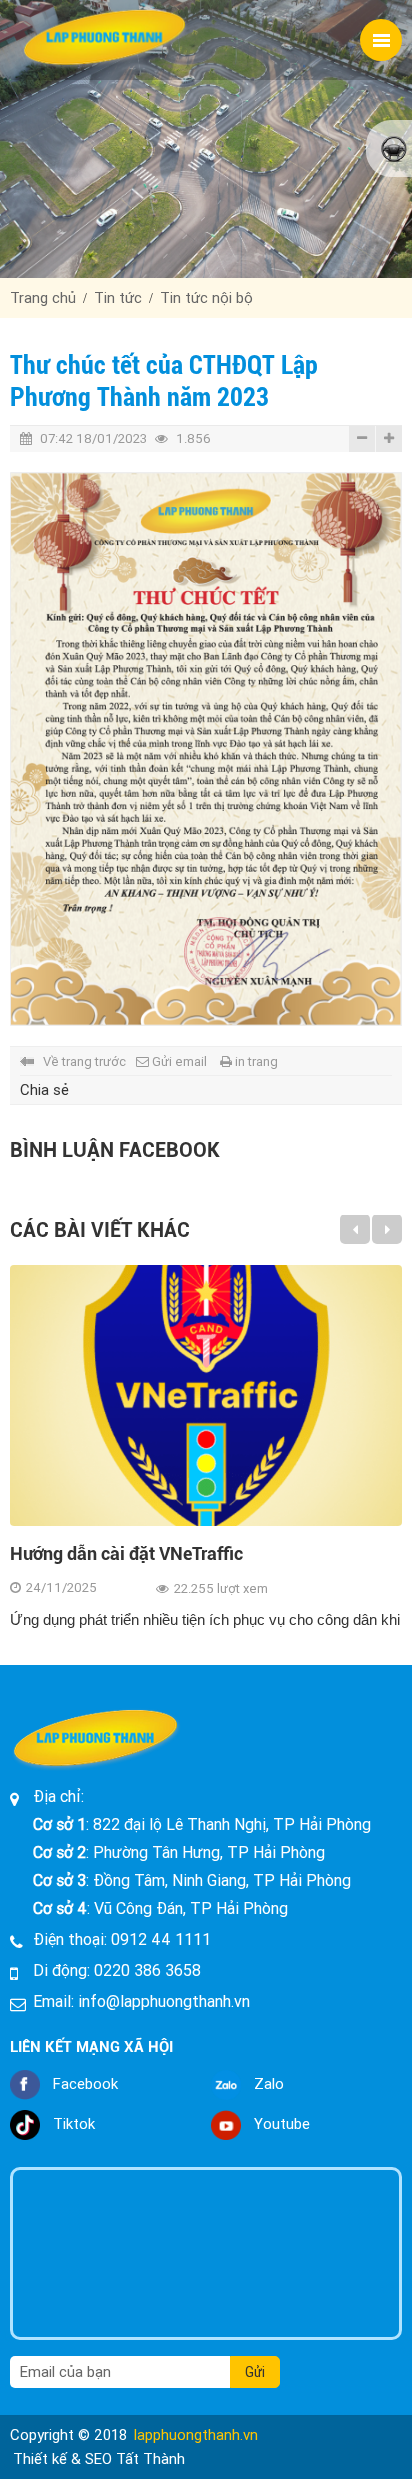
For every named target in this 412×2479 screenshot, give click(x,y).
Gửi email (179, 1061)
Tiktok (74, 2124)
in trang (256, 1061)
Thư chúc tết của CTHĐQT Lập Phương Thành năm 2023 (164, 380)
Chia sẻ (44, 1090)
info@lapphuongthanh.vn (164, 2001)
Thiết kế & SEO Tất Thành (99, 2459)
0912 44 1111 (161, 1939)
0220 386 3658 (147, 1970)
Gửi (255, 2372)
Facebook (85, 2084)
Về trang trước (84, 1061)
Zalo (269, 2084)
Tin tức (118, 298)
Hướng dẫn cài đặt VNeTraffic (126, 1553)
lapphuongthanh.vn (196, 2435)
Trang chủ (43, 298)
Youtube (282, 2124)
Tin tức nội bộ (206, 298)
